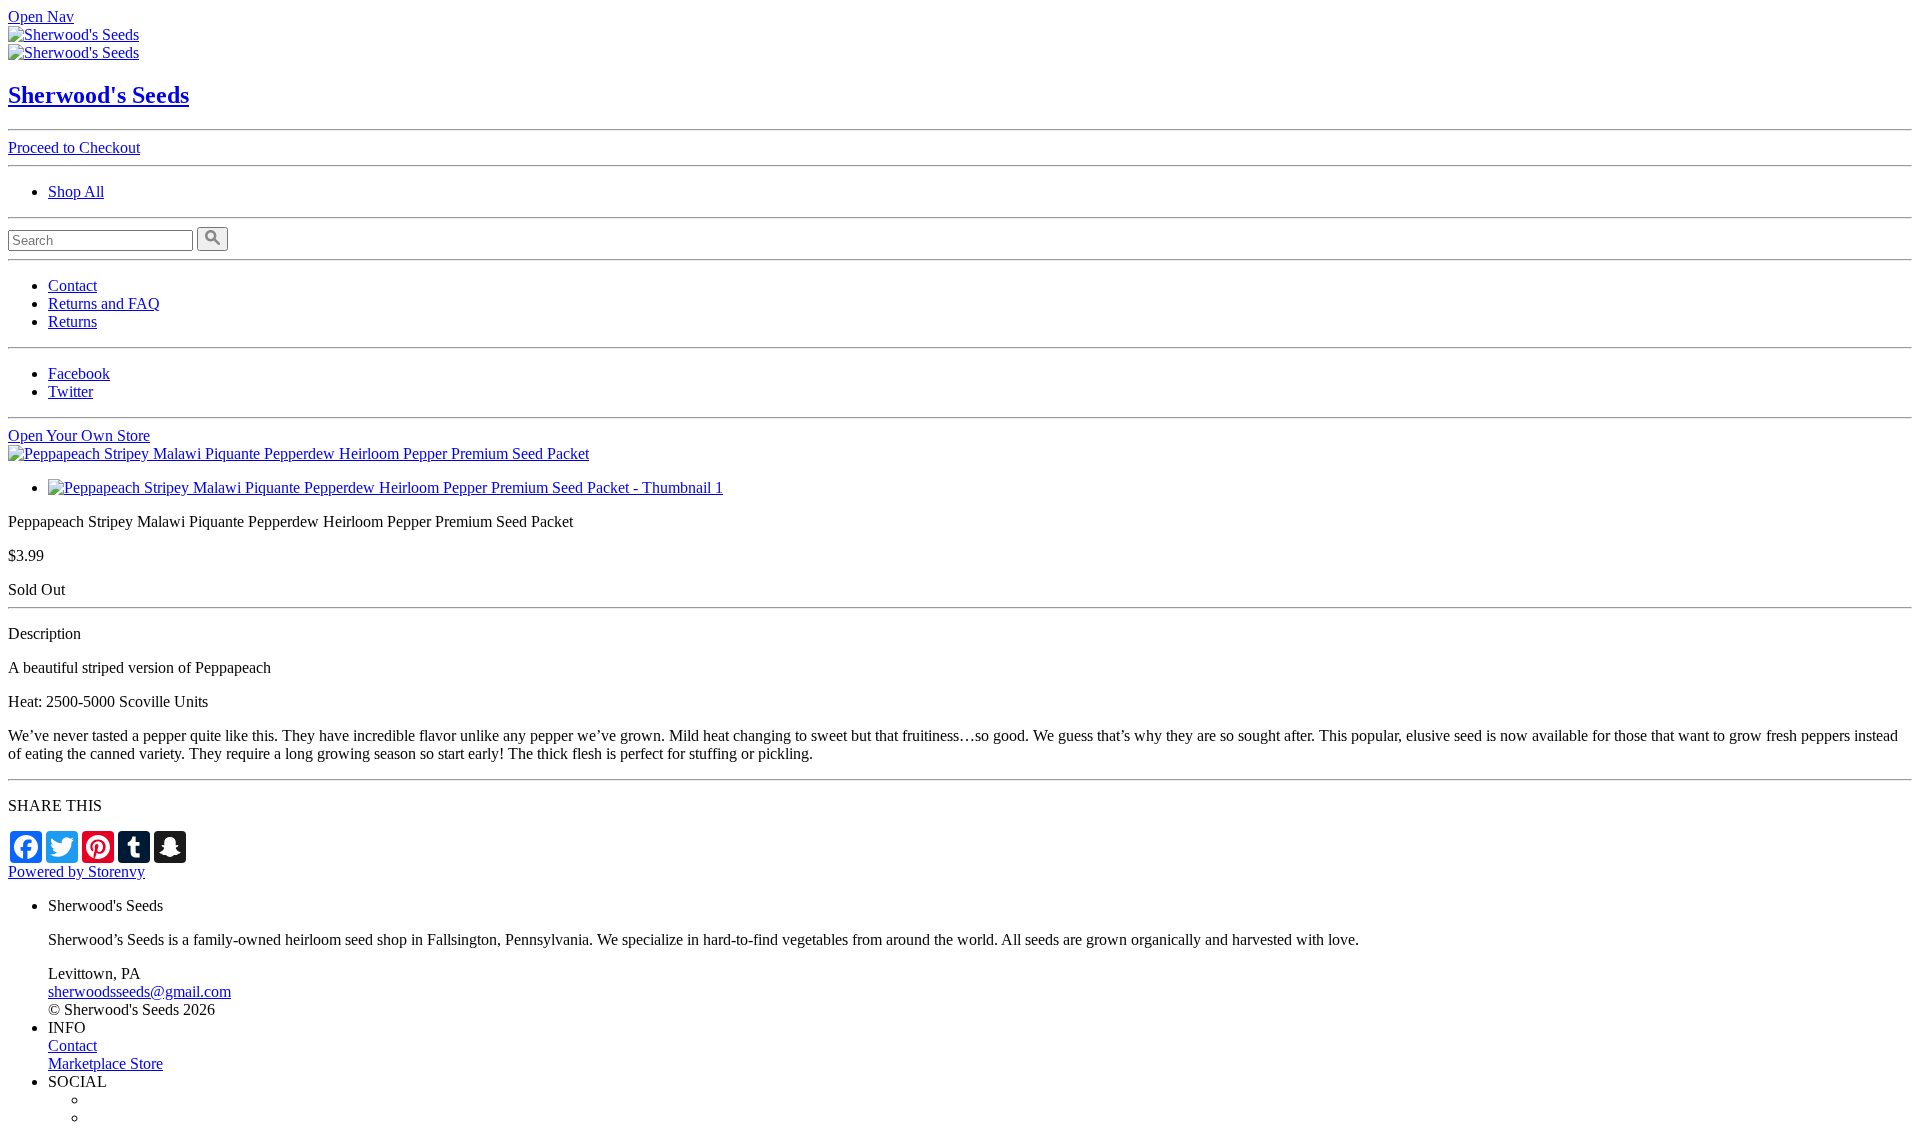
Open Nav (41, 16)
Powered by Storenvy (76, 871)
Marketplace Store (105, 1063)
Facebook (79, 373)
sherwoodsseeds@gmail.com (139, 991)
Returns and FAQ (104, 303)
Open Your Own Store (79, 435)
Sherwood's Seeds (98, 95)
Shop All (76, 191)
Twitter (70, 391)
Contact (72, 285)
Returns (72, 321)
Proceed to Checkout (74, 147)
